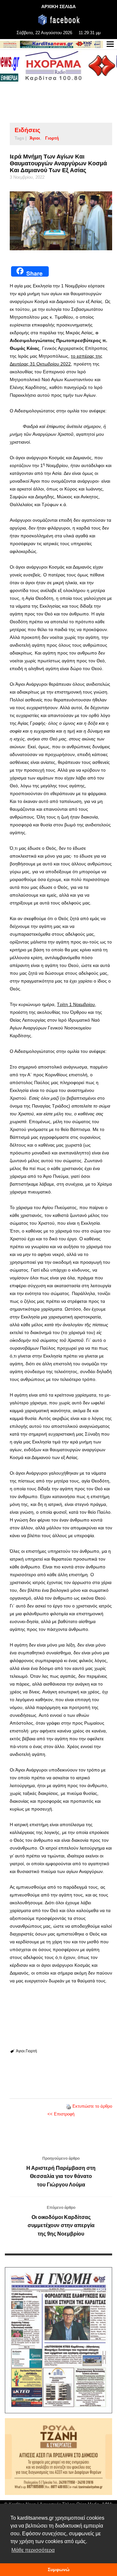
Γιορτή (52, 138)
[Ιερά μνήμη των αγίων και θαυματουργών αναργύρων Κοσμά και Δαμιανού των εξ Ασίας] (61, 221)
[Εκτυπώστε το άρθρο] (69, 2106)
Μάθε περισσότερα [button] (33, 2550)
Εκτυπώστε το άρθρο (92, 2106)
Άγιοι (35, 138)
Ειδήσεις (27, 130)
